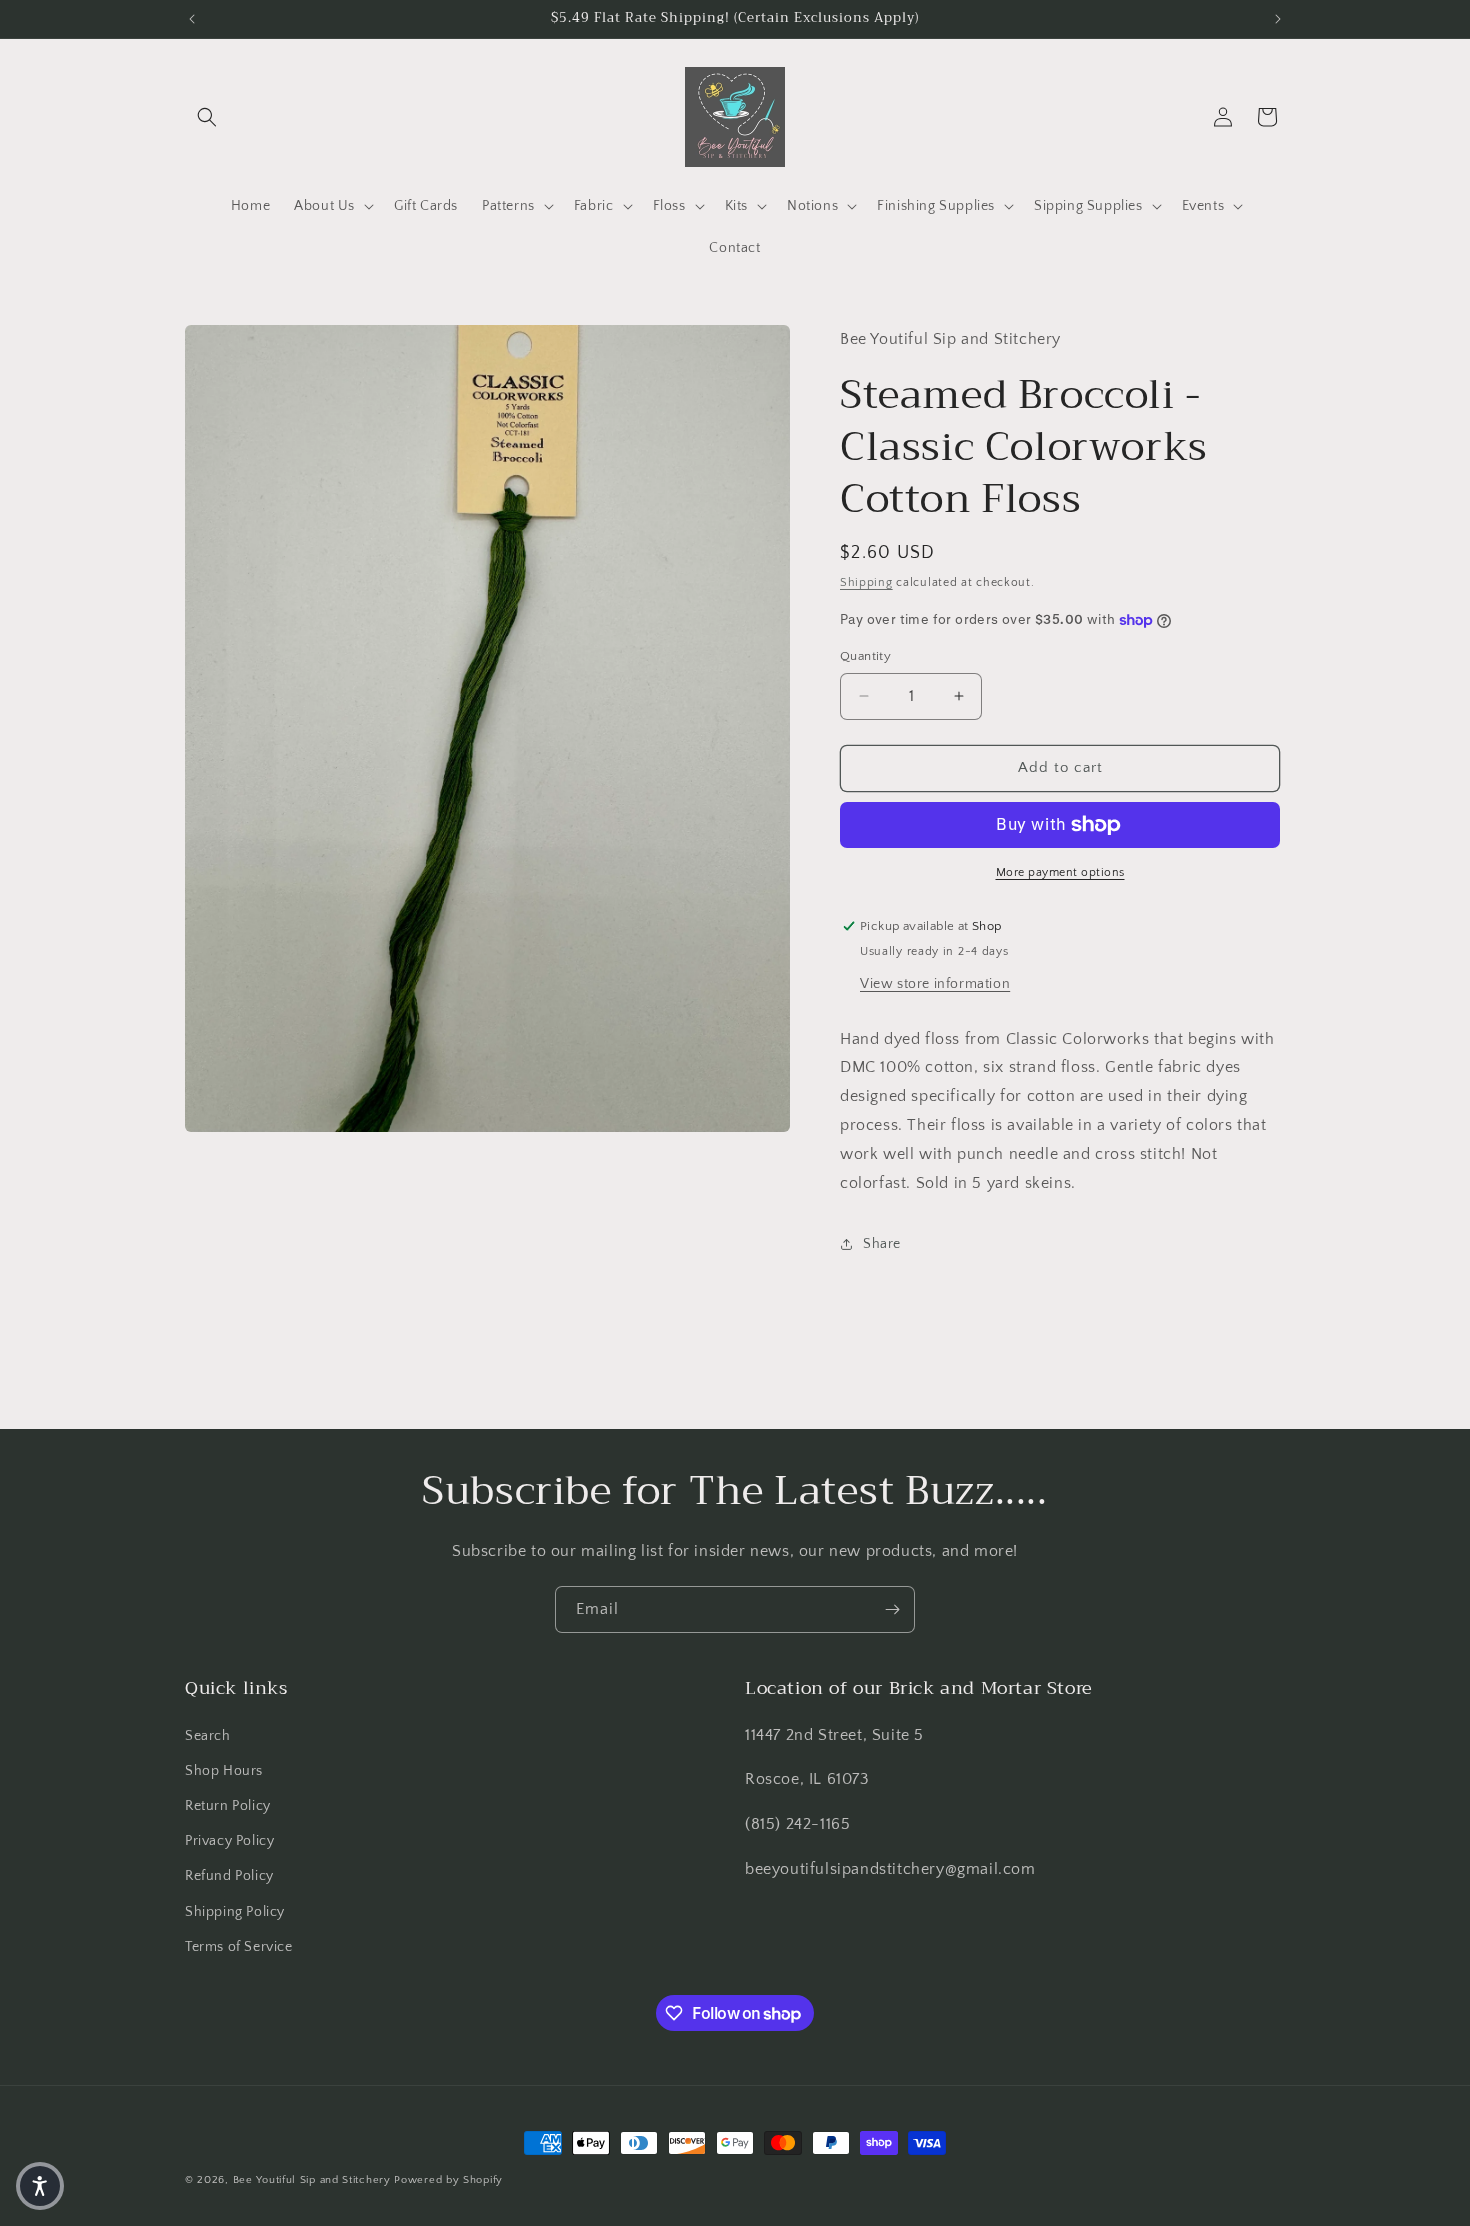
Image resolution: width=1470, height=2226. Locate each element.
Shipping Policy (235, 1912)
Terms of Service (239, 1947)
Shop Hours (224, 1771)
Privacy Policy (229, 1841)
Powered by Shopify (448, 2180)
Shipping (866, 582)
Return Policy (228, 1806)
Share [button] (882, 1244)
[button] (207, 117)
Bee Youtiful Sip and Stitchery (312, 2180)
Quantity (865, 656)
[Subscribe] (892, 1609)
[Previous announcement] (192, 19)
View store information (935, 984)
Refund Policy (229, 1876)
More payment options (1060, 872)
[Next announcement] (1278, 19)
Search (208, 1736)
